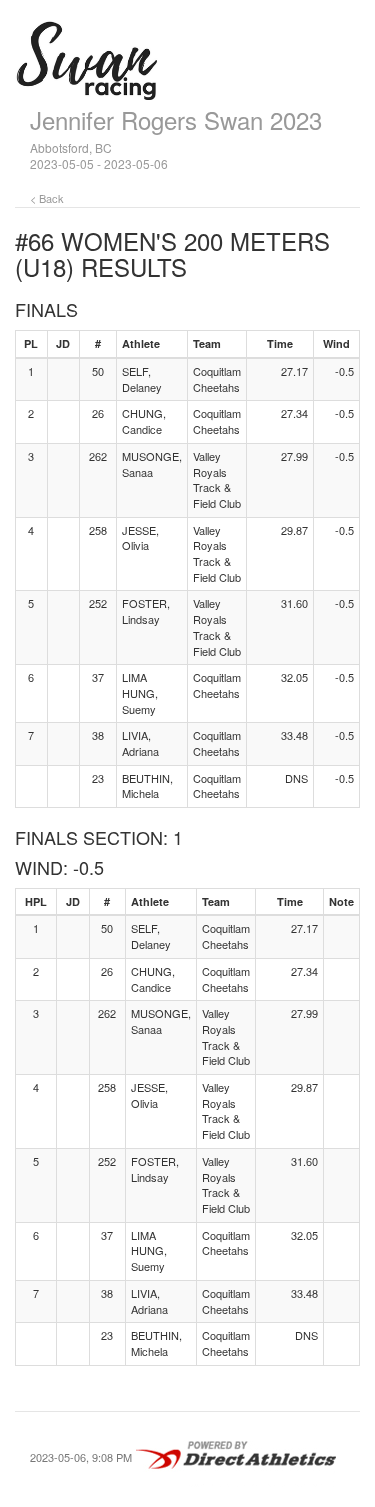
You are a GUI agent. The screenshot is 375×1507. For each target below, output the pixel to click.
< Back (47, 198)
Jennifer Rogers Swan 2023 (176, 119)
